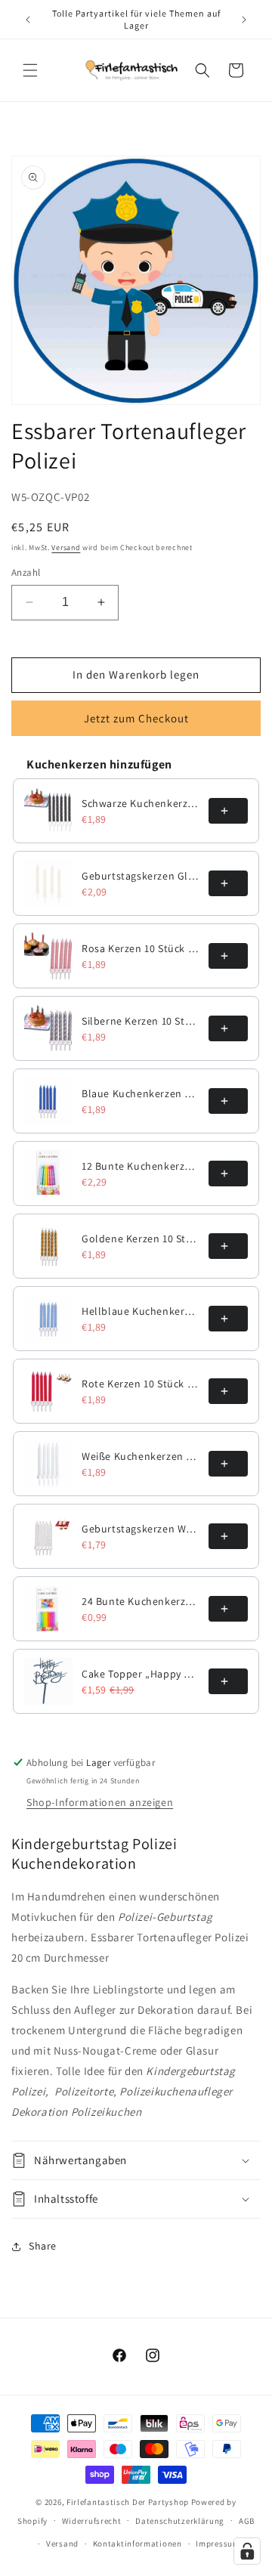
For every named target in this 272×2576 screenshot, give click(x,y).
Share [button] (43, 2246)
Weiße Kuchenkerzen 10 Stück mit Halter (141, 1456)
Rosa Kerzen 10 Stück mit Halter (141, 948)
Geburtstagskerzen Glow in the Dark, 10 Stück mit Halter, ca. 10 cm (141, 876)
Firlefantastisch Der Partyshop (128, 2502)
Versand (66, 547)
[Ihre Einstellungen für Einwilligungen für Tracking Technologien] (247, 2551)
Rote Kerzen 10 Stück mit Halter (141, 1384)
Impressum (218, 2544)
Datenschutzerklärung (180, 2521)
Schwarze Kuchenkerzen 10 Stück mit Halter (141, 803)
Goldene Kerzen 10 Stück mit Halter (141, 1239)
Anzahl (26, 572)
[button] (30, 70)
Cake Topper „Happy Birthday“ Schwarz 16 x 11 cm (141, 1674)
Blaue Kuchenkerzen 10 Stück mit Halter (141, 1093)
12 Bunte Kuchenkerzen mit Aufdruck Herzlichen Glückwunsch (141, 1166)
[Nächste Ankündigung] (244, 20)
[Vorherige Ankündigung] (28, 20)
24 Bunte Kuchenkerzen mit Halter (141, 1601)
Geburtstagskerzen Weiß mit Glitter (141, 1529)
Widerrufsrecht (92, 2521)
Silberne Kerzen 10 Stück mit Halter (141, 1021)
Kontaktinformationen (138, 2544)
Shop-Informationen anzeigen (100, 1802)
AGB (247, 2521)
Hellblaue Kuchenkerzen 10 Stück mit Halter (141, 1311)
